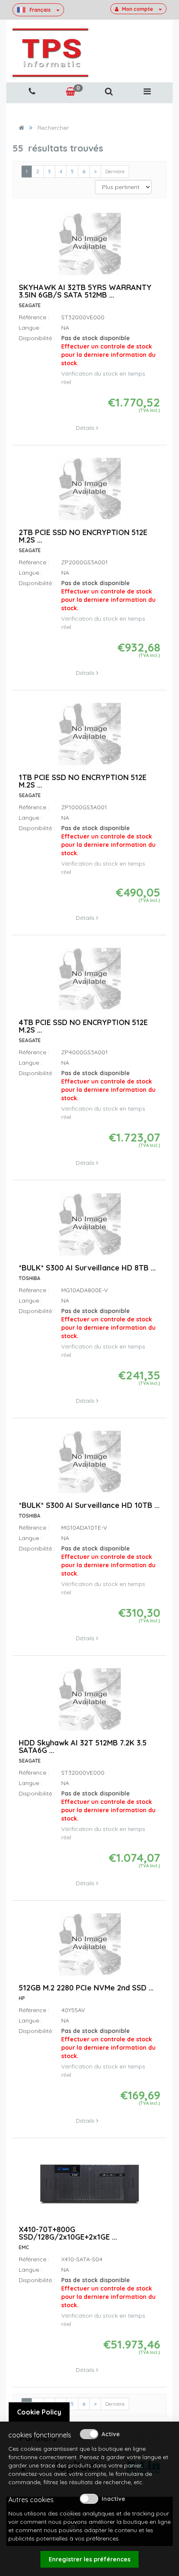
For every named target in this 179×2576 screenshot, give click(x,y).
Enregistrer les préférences (89, 2559)
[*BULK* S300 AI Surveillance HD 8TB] (89, 1228)
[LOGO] (50, 53)
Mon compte (138, 9)
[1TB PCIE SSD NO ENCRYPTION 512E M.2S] (89, 738)
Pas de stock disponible (108, 351)
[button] (109, 92)
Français (40, 10)
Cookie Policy (39, 2412)
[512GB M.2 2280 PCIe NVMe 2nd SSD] (89, 1948)
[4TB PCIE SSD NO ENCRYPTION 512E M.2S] (89, 983)
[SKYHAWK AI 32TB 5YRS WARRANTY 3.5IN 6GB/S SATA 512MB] (89, 248)
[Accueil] (21, 128)
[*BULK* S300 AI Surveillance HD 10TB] (89, 1465)
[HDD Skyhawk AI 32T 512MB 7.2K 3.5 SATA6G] (89, 1703)
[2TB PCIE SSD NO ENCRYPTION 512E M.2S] (89, 493)
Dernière (115, 171)
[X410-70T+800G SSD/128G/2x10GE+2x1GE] (89, 2188)
